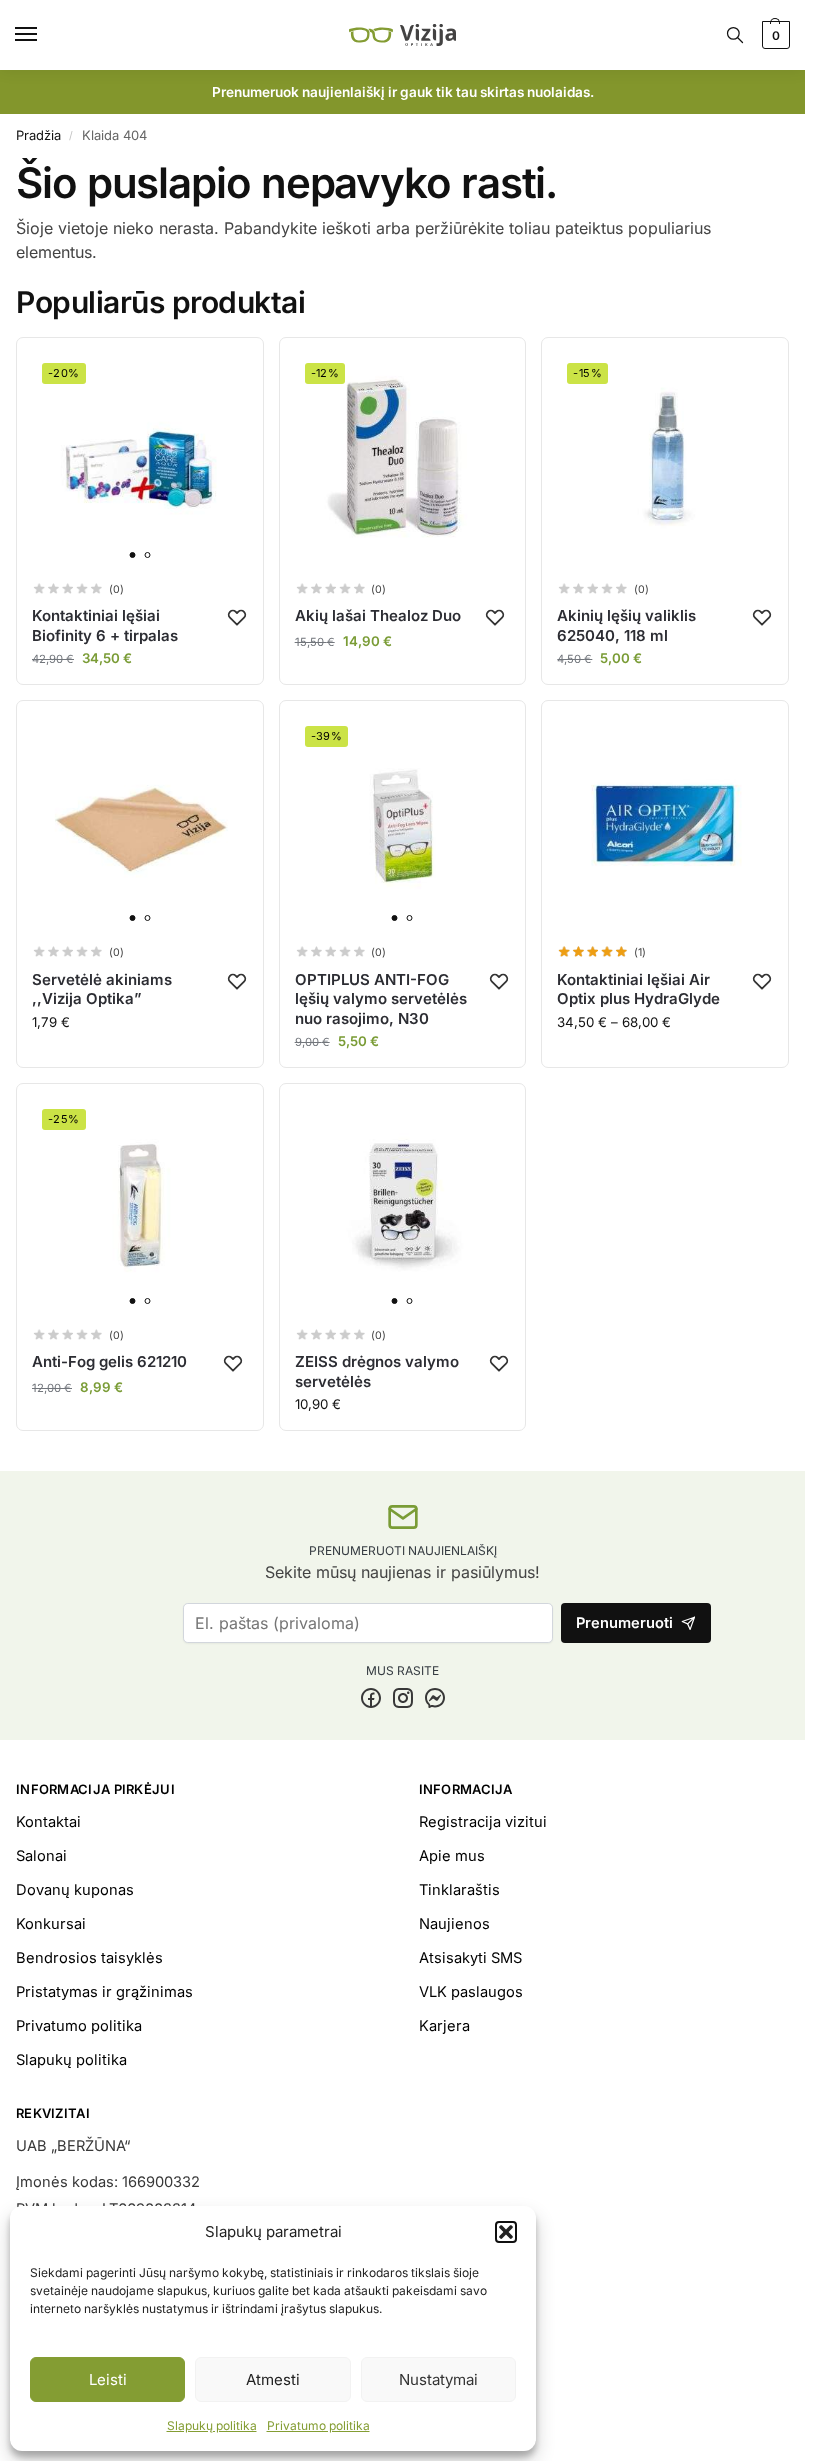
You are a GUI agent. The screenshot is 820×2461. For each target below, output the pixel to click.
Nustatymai (438, 2379)
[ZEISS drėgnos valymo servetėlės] (403, 1207)
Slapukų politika (212, 2425)
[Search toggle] (735, 35)
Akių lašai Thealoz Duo (378, 615)
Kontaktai (48, 1822)
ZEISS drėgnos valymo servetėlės (377, 1371)
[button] (506, 2232)
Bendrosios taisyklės (89, 1958)
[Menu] (45, 35)
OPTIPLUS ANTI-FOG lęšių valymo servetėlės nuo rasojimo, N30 (381, 999)
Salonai (41, 1856)
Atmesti (273, 2379)
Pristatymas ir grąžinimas (104, 1992)
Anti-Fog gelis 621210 (109, 1361)
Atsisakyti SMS (470, 1958)
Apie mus (452, 1856)
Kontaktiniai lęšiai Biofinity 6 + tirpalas (105, 625)
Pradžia (38, 135)
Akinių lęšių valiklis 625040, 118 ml (626, 625)
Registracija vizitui (483, 1822)
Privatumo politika (318, 2425)
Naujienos (454, 1924)
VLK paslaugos (471, 1992)
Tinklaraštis (459, 1890)
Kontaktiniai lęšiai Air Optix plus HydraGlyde (638, 989)
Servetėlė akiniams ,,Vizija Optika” (102, 989)
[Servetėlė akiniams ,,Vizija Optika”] (140, 824)
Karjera (444, 2026)
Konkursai (51, 1924)
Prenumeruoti (624, 1623)
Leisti (108, 2379)
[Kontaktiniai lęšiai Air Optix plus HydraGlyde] (665, 824)
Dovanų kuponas (75, 1890)
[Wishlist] (237, 617)
